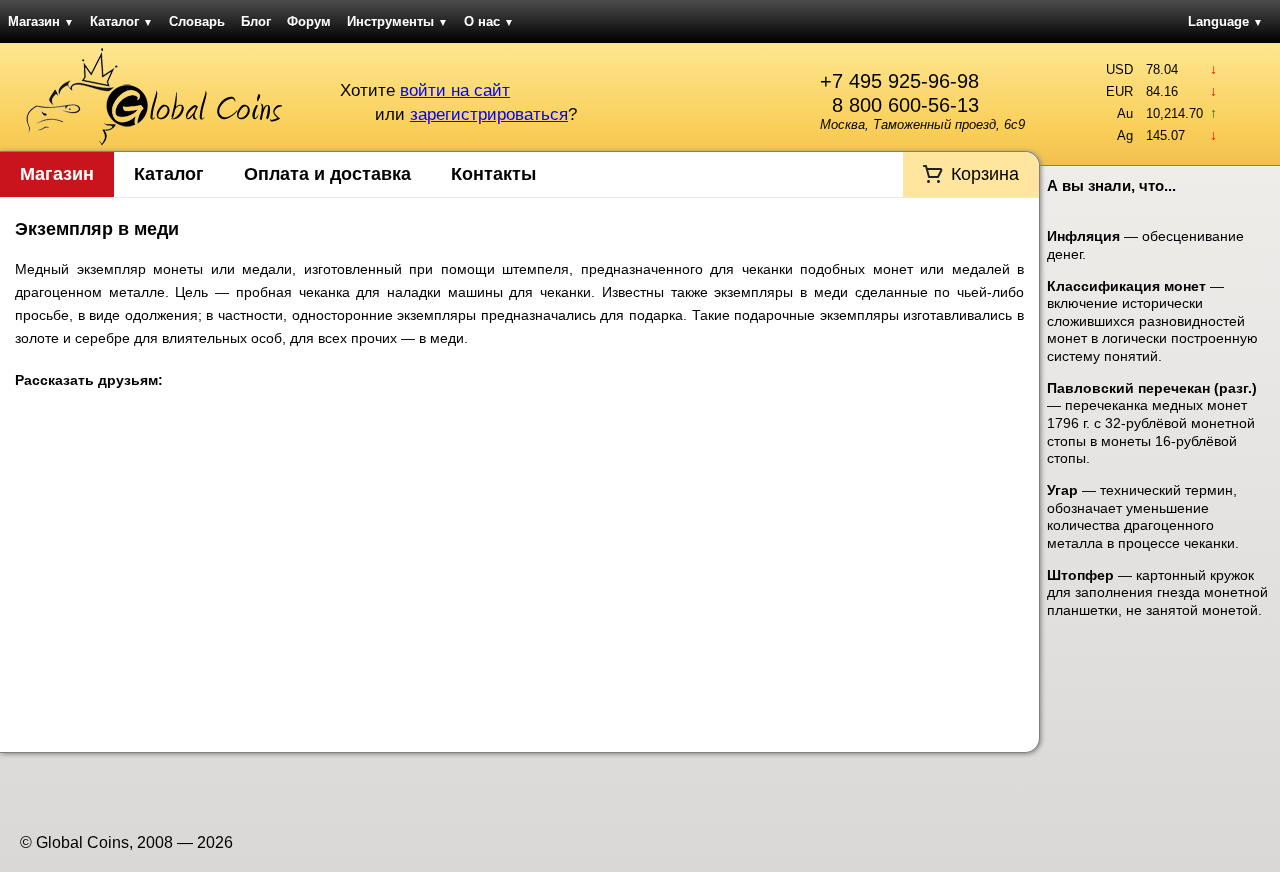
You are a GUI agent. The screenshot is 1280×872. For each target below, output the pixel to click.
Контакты (493, 174)
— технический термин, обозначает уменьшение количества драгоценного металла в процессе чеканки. (1143, 516)
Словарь (197, 21)
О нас (489, 21)
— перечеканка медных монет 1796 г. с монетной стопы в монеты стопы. (1152, 423)
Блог (256, 21)
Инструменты (397, 21)
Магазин (41, 21)
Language (1225, 21)
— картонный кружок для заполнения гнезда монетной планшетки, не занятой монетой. (1157, 592)
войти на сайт (455, 90)
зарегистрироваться (489, 114)
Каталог (121, 21)
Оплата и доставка (327, 174)
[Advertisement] (519, 577)
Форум (309, 21)
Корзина (985, 174)
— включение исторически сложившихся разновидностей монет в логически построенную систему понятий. (1152, 321)
